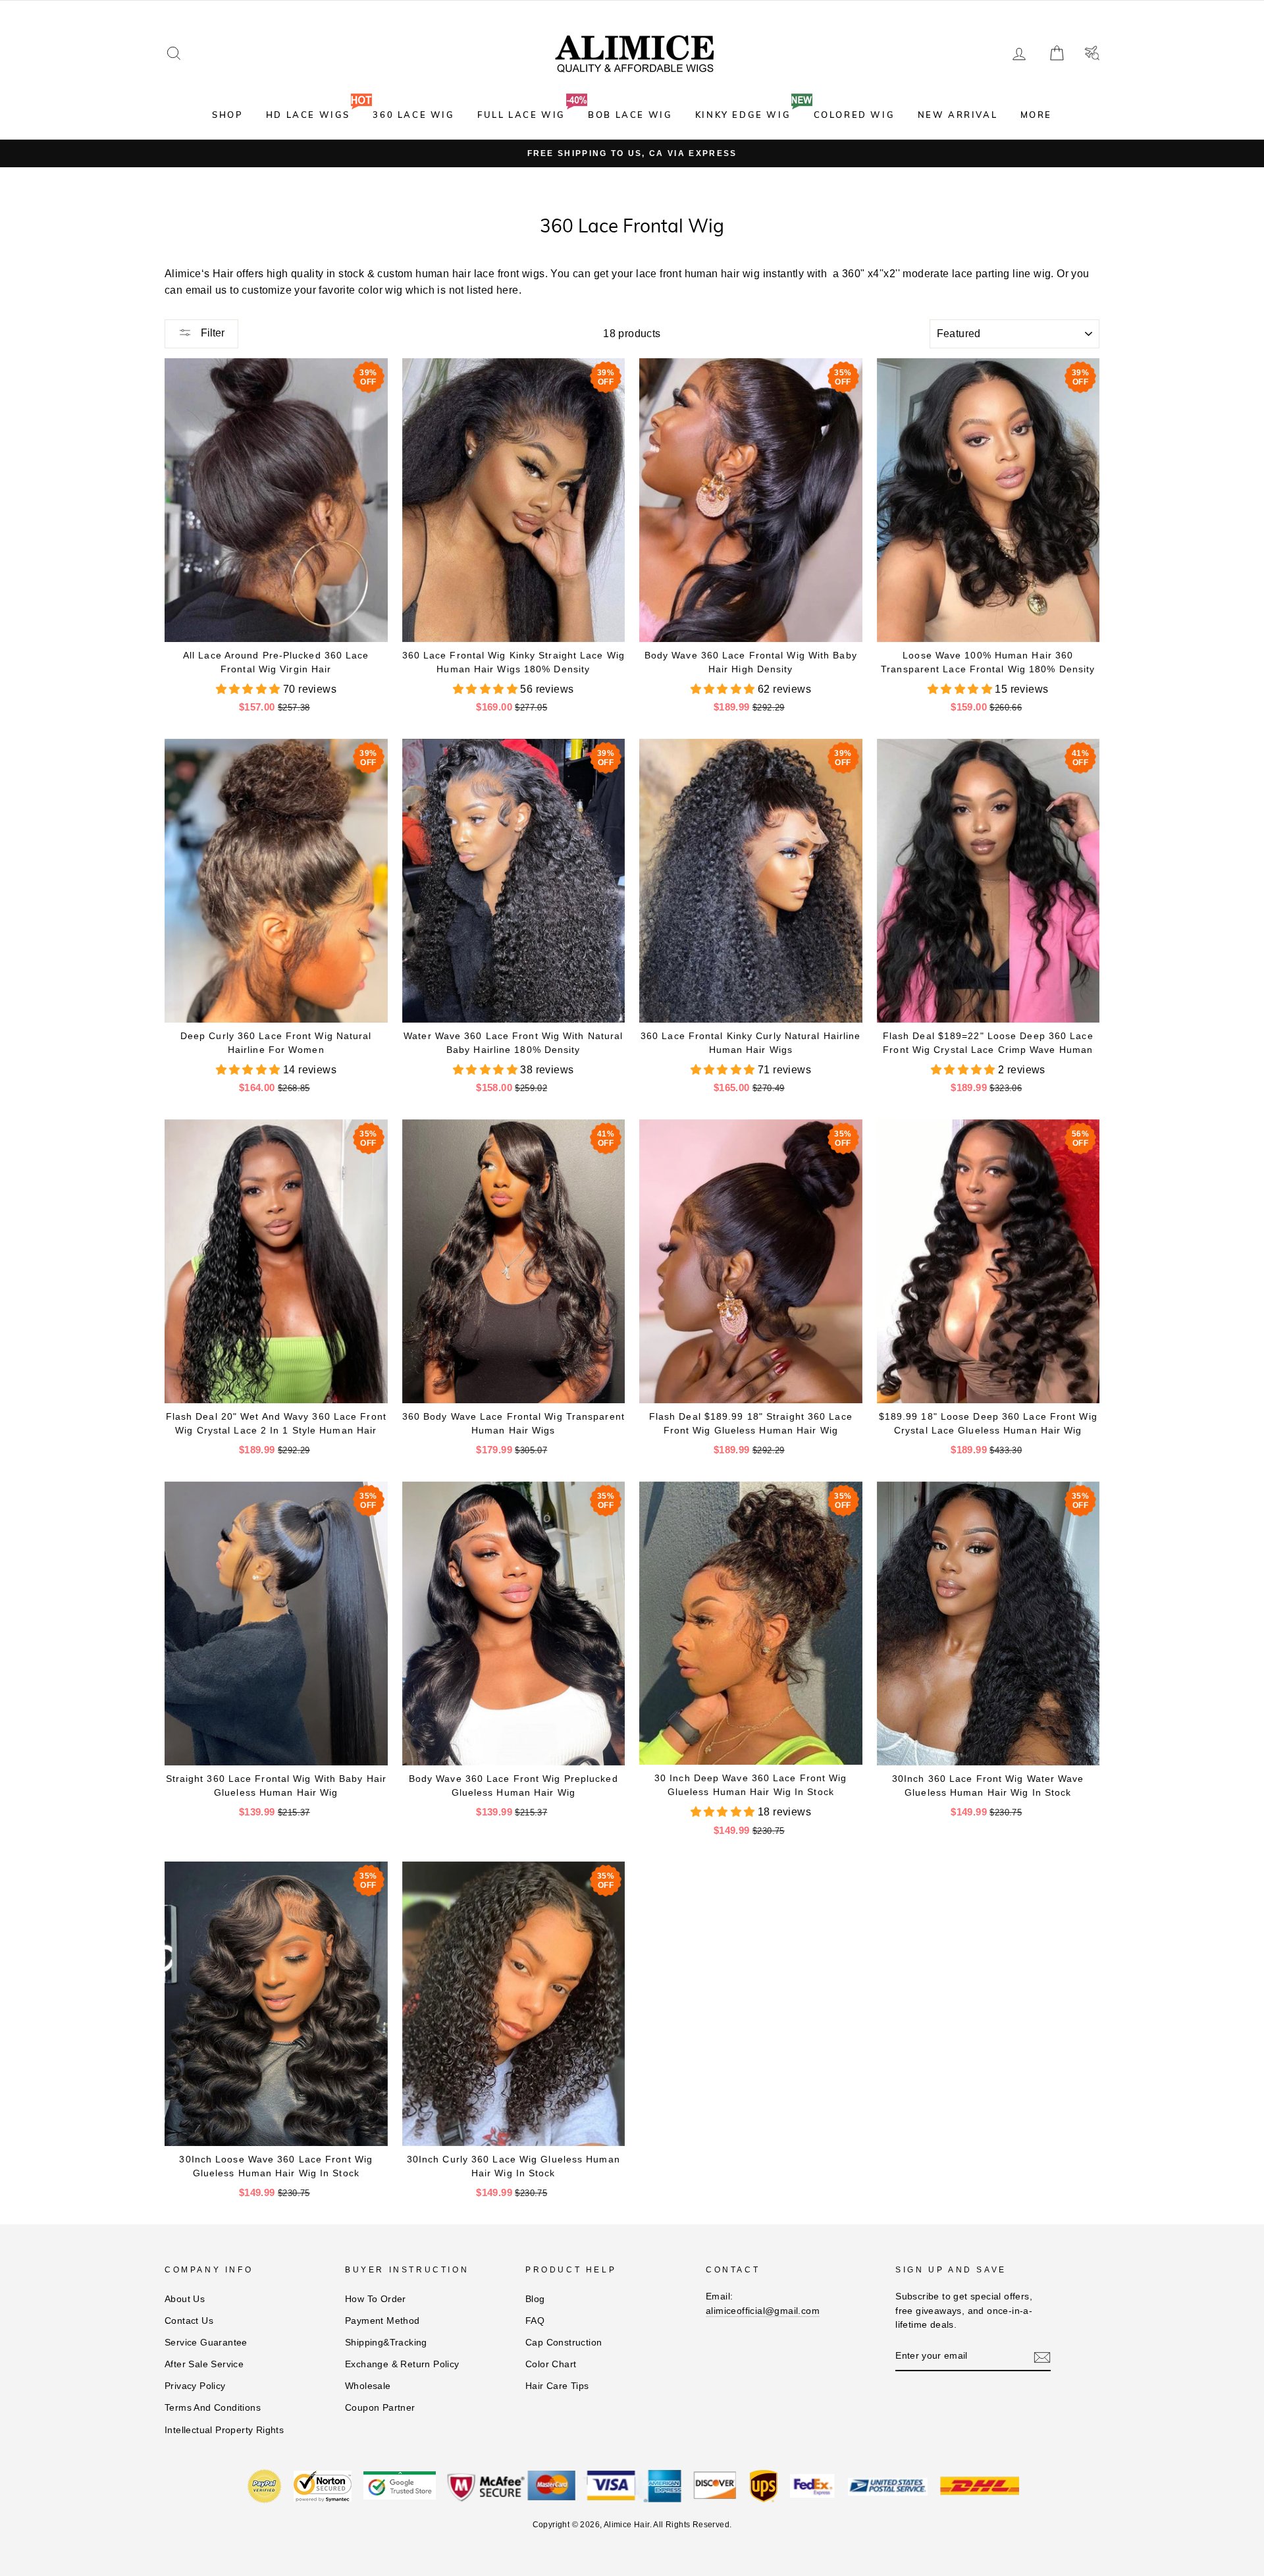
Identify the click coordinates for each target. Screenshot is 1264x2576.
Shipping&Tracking (386, 2343)
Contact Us (189, 2321)
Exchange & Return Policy (402, 2364)
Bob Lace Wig (630, 115)
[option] (632, 153)
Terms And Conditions (213, 2408)
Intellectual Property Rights (224, 2430)
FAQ (535, 2321)
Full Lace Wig (521, 115)
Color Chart (551, 2364)
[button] (250, 689)
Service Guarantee (206, 2343)
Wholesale (368, 2386)
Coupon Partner (380, 2408)
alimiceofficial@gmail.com (763, 2311)
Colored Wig (855, 115)
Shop (227, 115)
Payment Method (382, 2321)
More (1036, 115)
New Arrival (958, 115)
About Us (185, 2299)
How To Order (376, 2299)
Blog (535, 2299)
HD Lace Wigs (308, 115)
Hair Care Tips (557, 2386)
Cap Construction (564, 2343)
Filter (211, 333)
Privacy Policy (195, 2386)
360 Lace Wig (413, 115)
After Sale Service (204, 2364)
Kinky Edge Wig (743, 115)
